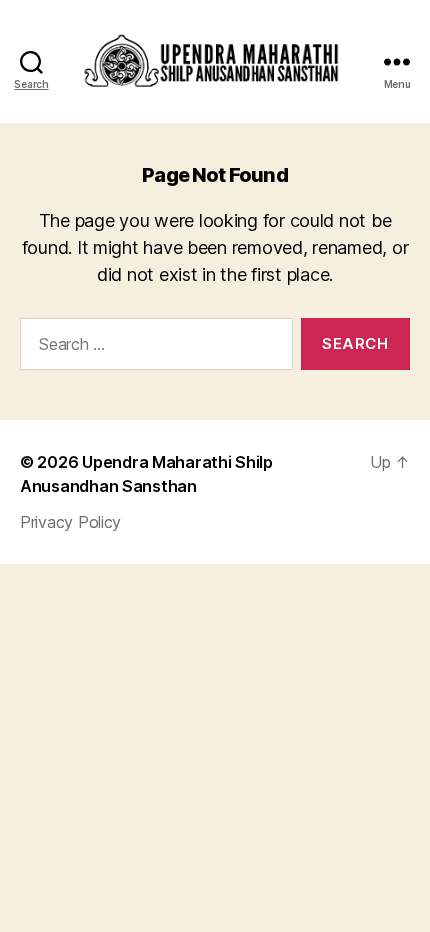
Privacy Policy (70, 522)
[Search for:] (152, 348)
